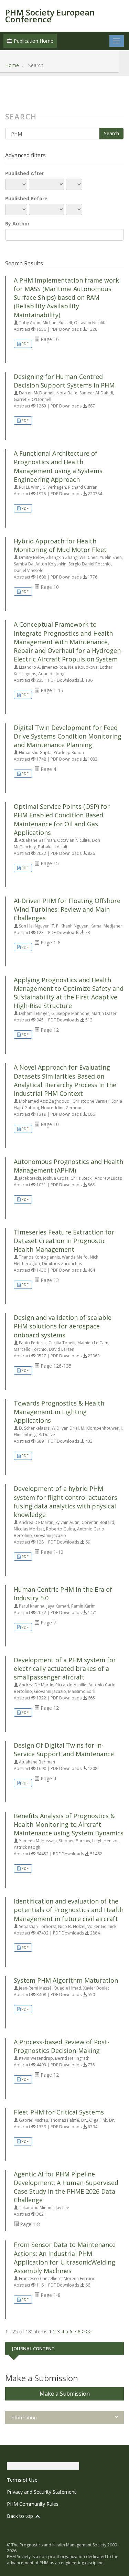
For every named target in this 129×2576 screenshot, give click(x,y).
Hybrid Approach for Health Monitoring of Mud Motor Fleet (60, 545)
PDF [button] (25, 344)
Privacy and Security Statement (41, 2492)
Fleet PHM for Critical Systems (59, 2112)
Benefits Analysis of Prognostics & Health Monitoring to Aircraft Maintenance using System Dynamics (69, 1824)
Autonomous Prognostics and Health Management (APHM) (68, 1166)
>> (89, 2331)
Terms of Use (22, 2480)
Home (12, 65)
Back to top (21, 2516)
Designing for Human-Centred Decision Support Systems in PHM (64, 381)
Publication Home (33, 41)
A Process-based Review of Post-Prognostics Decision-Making (62, 2046)
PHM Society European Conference (50, 16)
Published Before (26, 198)
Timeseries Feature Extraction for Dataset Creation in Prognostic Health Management (64, 1241)
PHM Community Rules (33, 2504)
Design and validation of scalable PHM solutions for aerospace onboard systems (63, 1326)
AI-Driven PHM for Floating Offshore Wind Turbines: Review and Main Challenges (67, 909)
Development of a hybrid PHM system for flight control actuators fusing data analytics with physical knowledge (66, 1502)
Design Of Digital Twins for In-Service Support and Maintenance (64, 1750)
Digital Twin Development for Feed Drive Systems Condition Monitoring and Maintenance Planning (68, 736)
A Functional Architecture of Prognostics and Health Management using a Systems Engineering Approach (58, 466)
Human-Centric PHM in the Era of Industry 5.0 (63, 1594)
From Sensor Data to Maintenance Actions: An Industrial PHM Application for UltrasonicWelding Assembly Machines (65, 2258)
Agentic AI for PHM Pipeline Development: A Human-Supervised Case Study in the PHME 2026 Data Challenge (66, 2187)
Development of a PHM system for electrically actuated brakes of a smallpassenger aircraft (65, 1668)
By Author (17, 224)
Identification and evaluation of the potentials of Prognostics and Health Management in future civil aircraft (69, 1910)
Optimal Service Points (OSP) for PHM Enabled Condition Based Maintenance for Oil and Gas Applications (62, 819)
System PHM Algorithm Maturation (66, 1980)
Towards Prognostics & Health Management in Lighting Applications (59, 1412)
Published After (25, 173)
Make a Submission (65, 2394)
